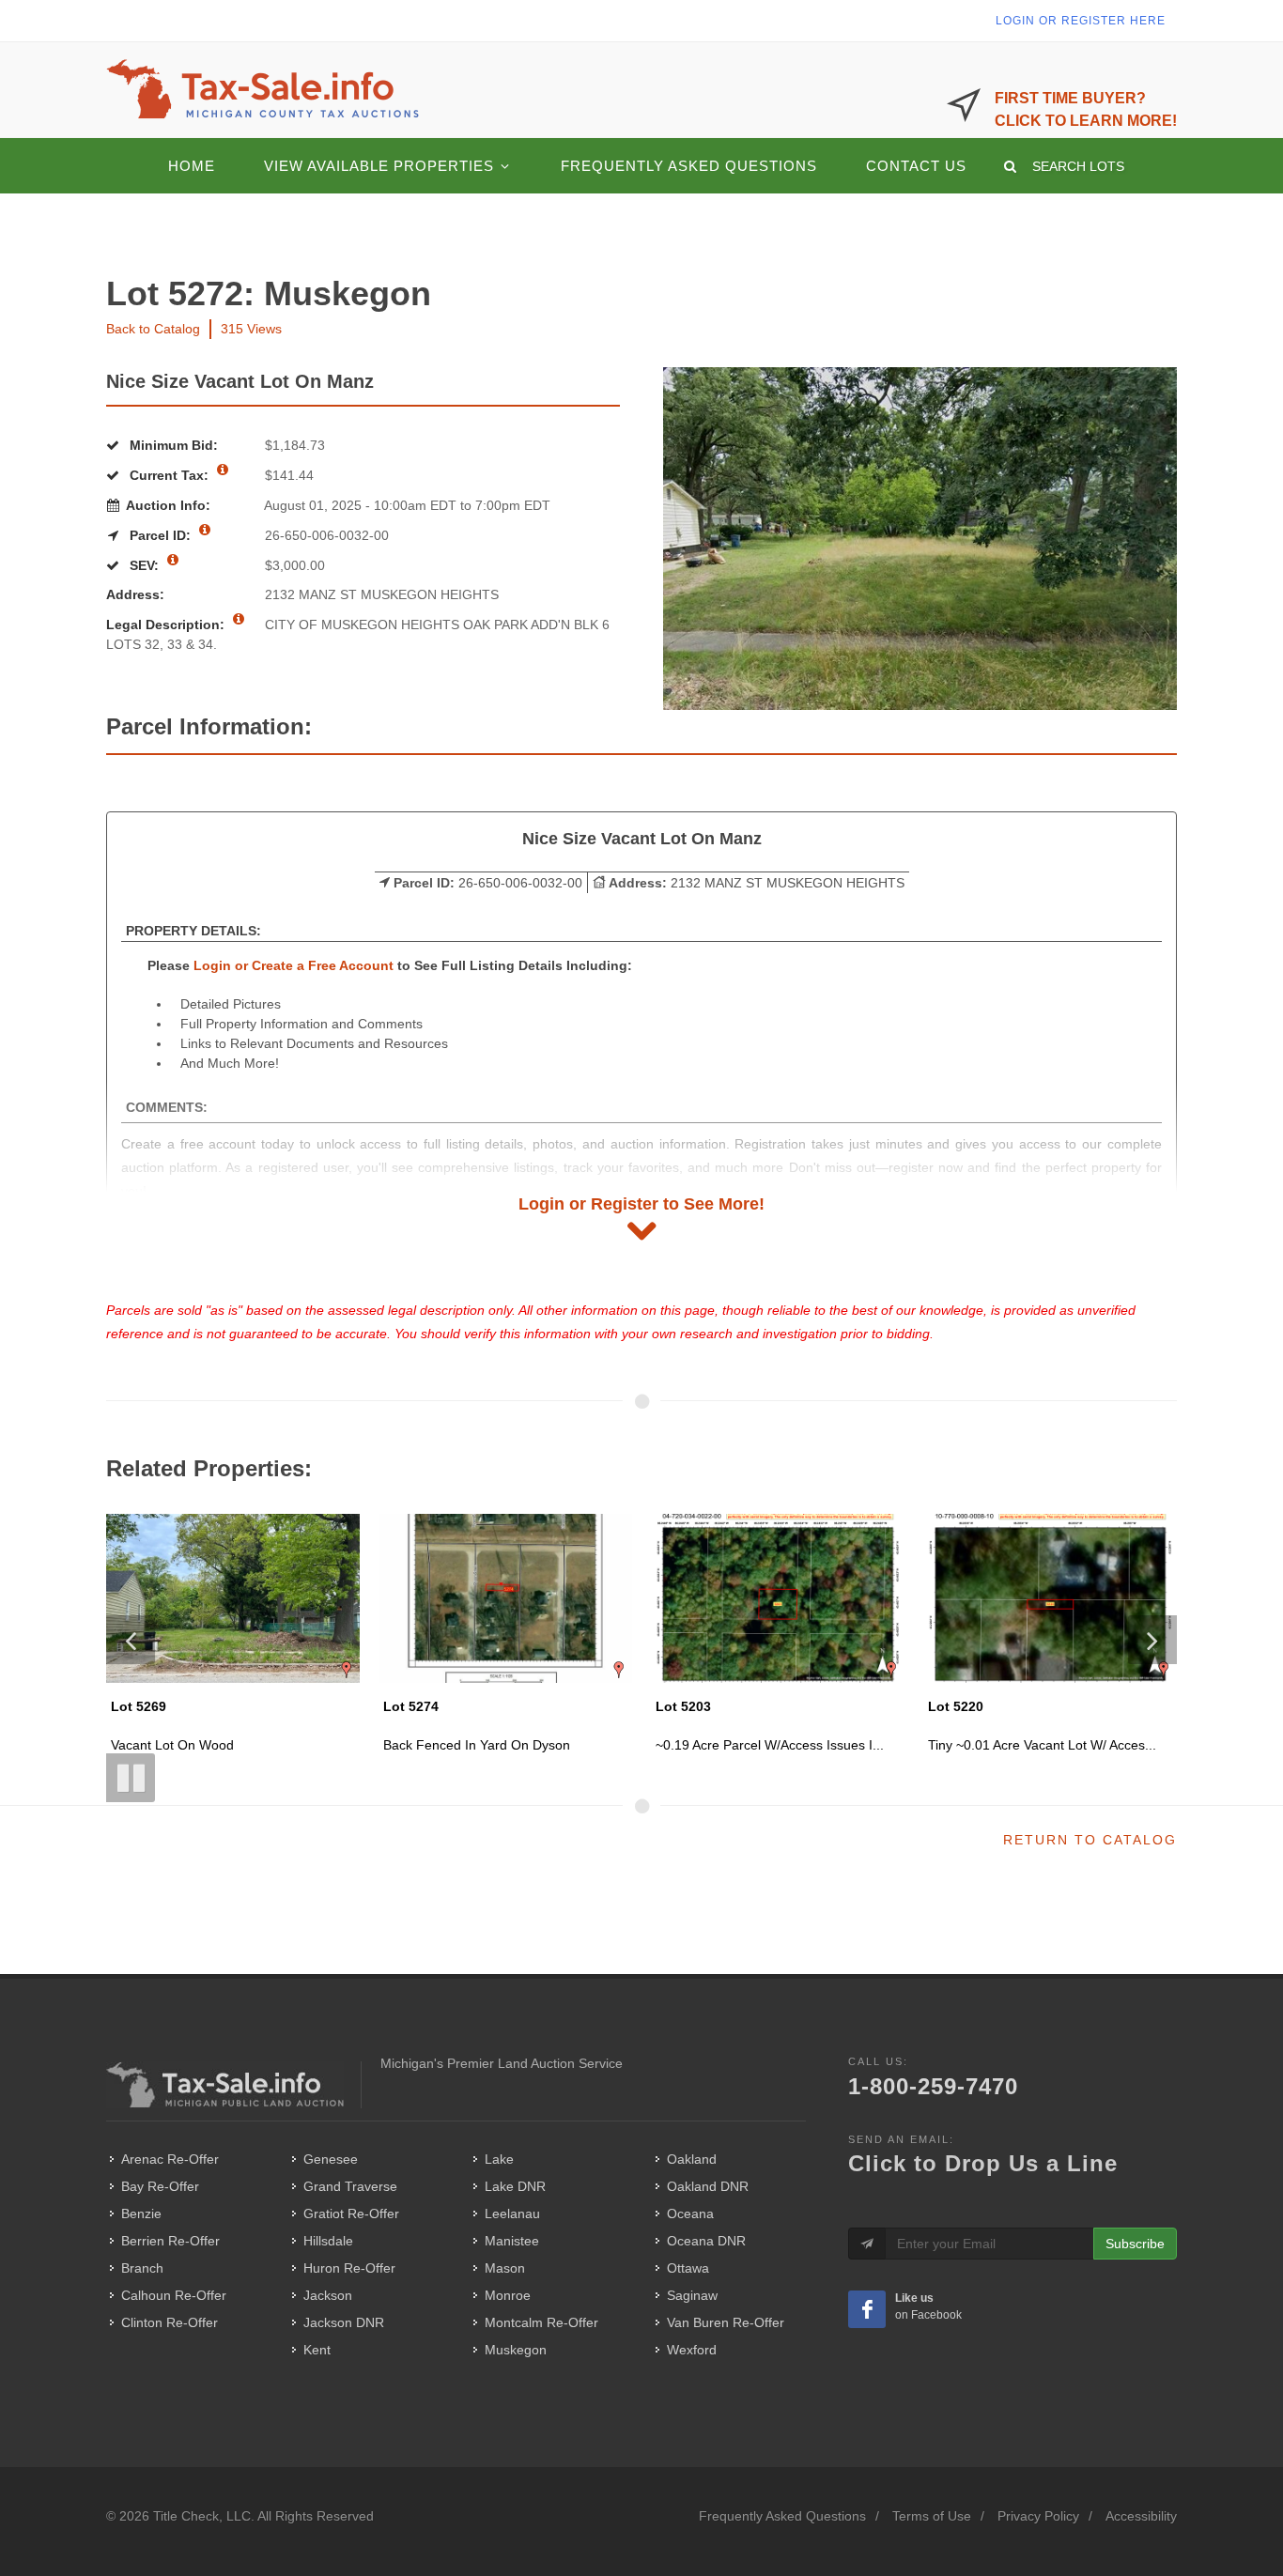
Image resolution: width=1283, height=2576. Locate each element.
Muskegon (516, 2350)
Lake (499, 2159)
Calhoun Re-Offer (174, 2295)
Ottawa (688, 2268)
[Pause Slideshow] (131, 1778)
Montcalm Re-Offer (541, 2322)
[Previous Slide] (131, 1640)
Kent (317, 2350)
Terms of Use (932, 2516)
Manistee (512, 2241)
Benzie (141, 2214)
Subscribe (1135, 2244)
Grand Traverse (350, 2186)
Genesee (331, 2159)
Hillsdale (328, 2241)
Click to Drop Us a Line (983, 2163)
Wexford (692, 2350)
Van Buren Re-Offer (726, 2322)
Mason (505, 2268)
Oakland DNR (708, 2186)
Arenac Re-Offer (170, 2159)
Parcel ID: (160, 535)
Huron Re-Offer (349, 2268)
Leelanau (512, 2214)
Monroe (508, 2295)
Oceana (690, 2214)
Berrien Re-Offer (170, 2241)
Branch (142, 2268)
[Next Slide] (1152, 1640)
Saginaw (692, 2295)
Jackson (328, 2295)
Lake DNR (515, 2186)
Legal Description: (167, 625)
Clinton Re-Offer (170, 2322)
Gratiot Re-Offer (351, 2214)
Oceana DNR (706, 2241)
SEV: (144, 565)
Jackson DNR (344, 2322)
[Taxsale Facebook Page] (867, 2309)
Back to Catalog (153, 329)
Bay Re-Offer (160, 2186)
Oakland (692, 2159)
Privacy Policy (1038, 2516)
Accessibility (1141, 2516)
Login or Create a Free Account (294, 965)
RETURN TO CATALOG (1090, 1840)
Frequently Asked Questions (782, 2516)
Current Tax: (169, 475)
